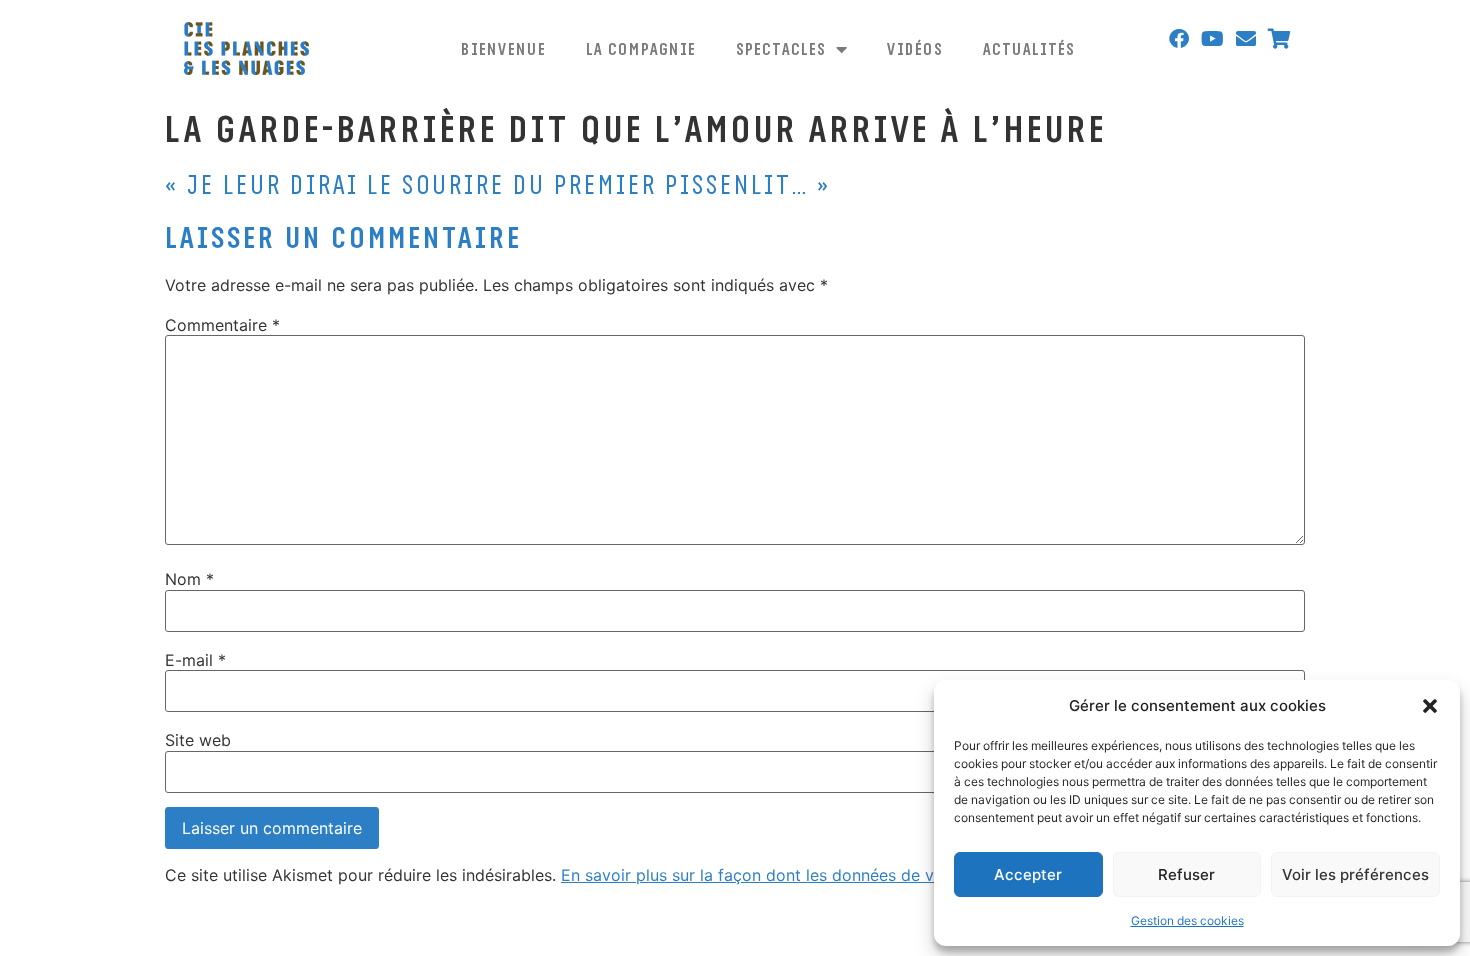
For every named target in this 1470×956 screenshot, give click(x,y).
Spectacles (781, 48)
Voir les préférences (1355, 874)
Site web (198, 740)
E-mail (195, 660)
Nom (189, 579)
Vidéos (915, 48)
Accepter (1028, 874)
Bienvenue (503, 48)
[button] (1430, 706)
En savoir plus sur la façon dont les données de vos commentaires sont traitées (862, 875)
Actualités (1029, 48)
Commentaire (222, 325)
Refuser (1186, 874)
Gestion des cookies (1187, 920)
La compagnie (641, 48)
